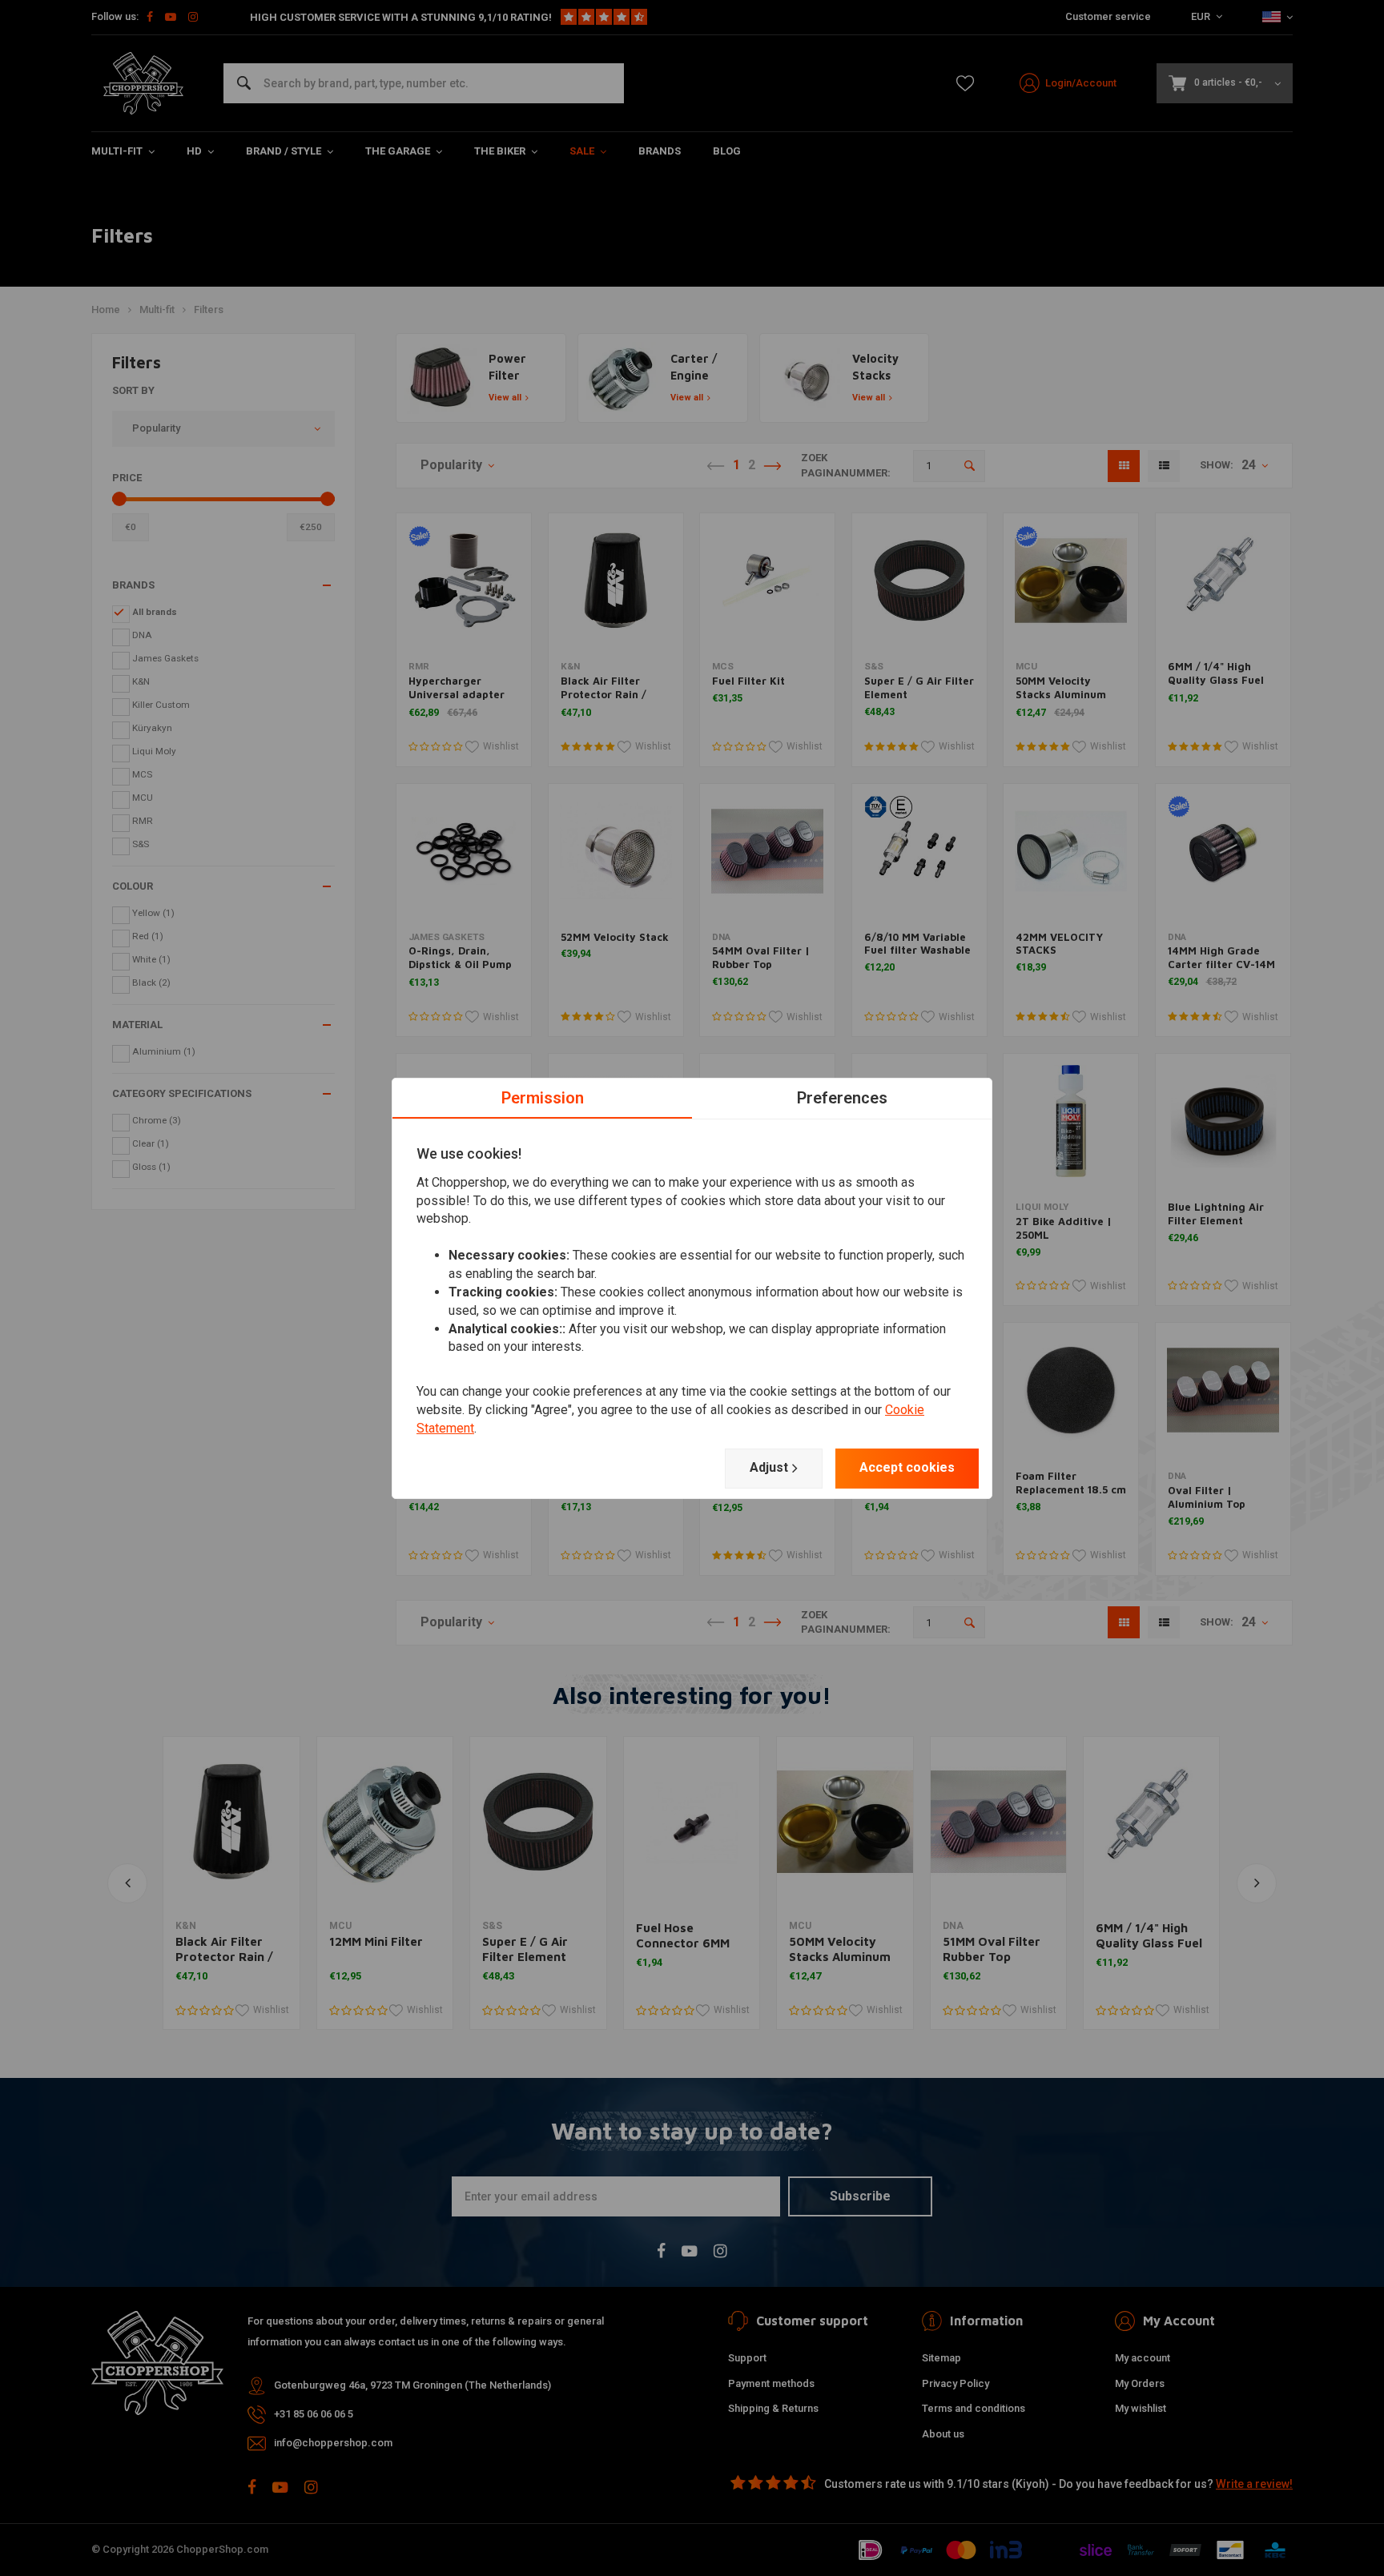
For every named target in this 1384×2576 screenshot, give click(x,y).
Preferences (842, 1097)
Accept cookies (907, 1467)
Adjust (769, 1467)
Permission (543, 1097)
